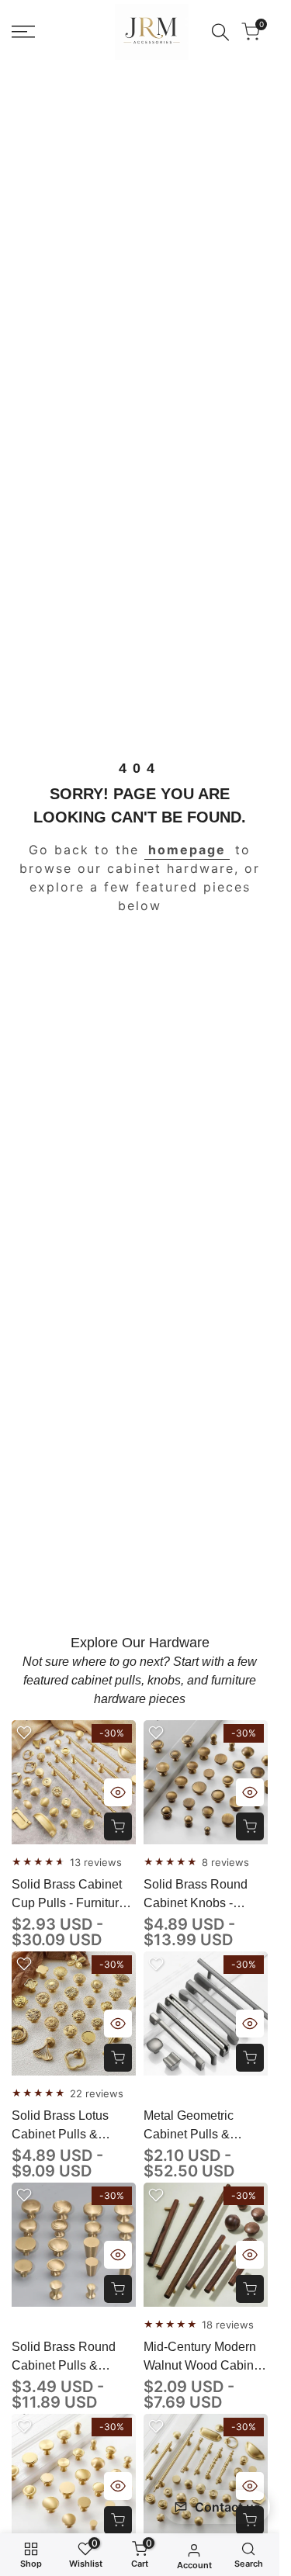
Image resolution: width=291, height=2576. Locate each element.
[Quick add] (118, 1826)
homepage (187, 850)
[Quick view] (118, 1792)
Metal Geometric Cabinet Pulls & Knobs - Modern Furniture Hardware (197, 2126)
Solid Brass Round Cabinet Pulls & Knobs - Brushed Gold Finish (73, 2358)
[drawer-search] (220, 32)
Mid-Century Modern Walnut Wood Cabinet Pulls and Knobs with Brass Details (204, 2358)
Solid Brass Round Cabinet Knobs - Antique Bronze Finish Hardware (205, 1895)
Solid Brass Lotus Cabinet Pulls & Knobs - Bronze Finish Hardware (73, 2126)
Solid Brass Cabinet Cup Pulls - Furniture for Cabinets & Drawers (69, 1895)
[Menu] (23, 32)
